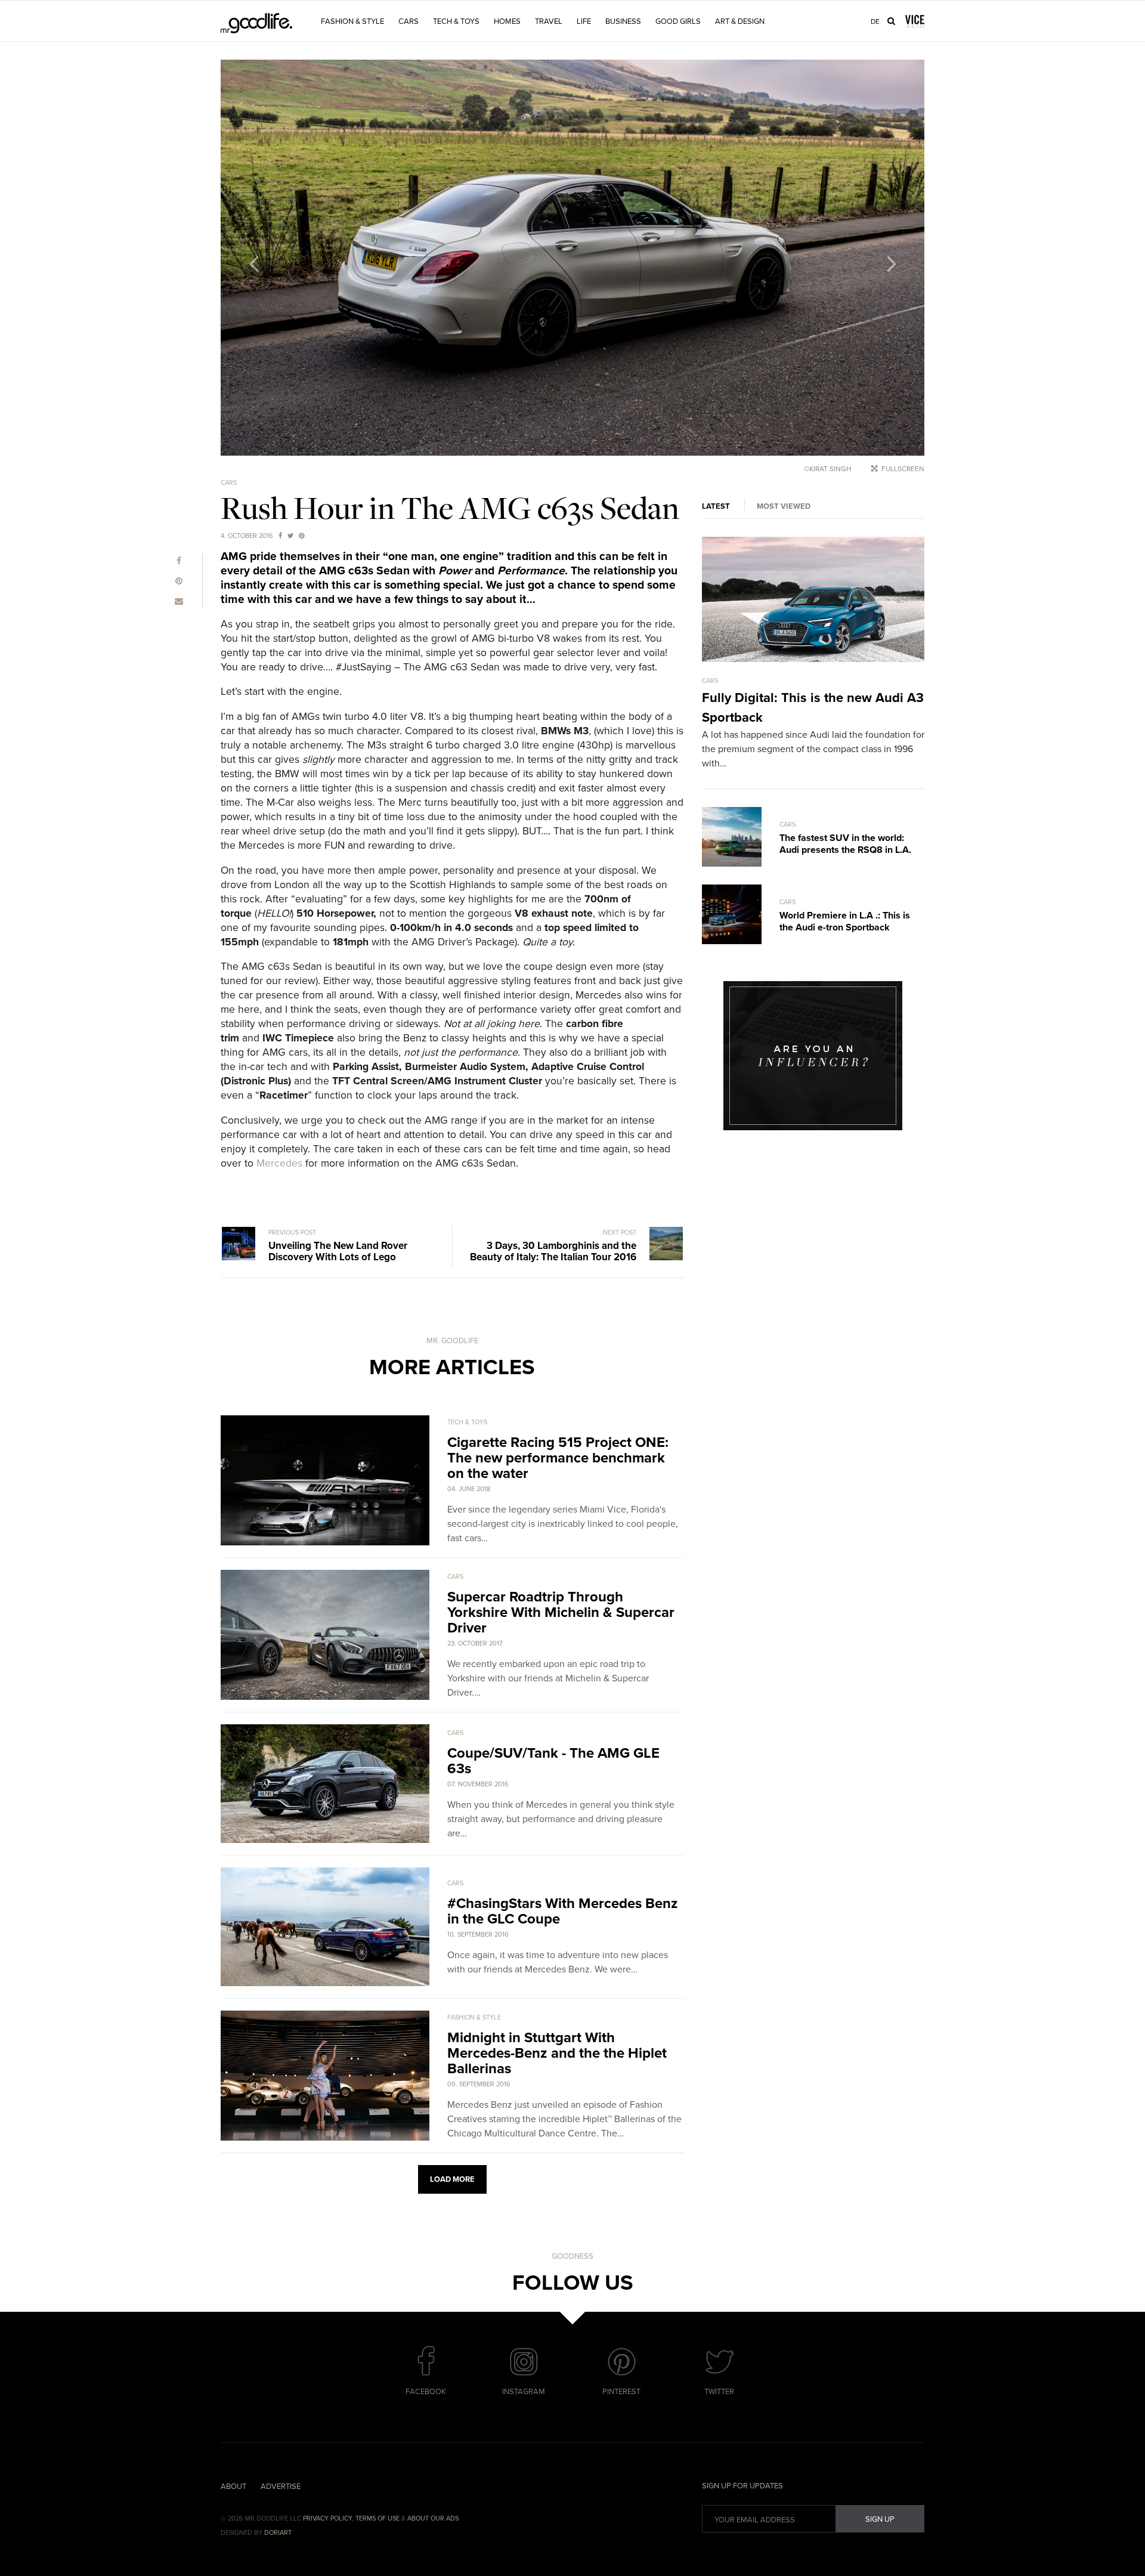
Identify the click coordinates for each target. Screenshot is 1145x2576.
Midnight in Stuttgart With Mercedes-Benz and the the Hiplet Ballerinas (557, 2053)
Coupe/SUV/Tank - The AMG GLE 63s (553, 1761)
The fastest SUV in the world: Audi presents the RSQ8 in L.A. (845, 844)
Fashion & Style (352, 21)
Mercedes (279, 1163)
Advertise (281, 2487)
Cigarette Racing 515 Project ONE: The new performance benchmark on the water (558, 1458)
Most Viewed (784, 506)
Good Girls (678, 21)
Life (584, 21)
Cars (409, 21)
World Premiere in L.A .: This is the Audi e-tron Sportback (845, 921)
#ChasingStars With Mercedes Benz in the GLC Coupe (563, 1911)
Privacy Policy (327, 2518)
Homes (507, 21)
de (875, 21)
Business (623, 21)
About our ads (433, 2518)
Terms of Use (377, 2518)
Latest (716, 506)
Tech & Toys (456, 21)
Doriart (278, 2533)
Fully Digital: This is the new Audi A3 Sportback (813, 708)
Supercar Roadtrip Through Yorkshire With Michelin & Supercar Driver (561, 1612)
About (233, 2487)
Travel (549, 21)
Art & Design (740, 21)
